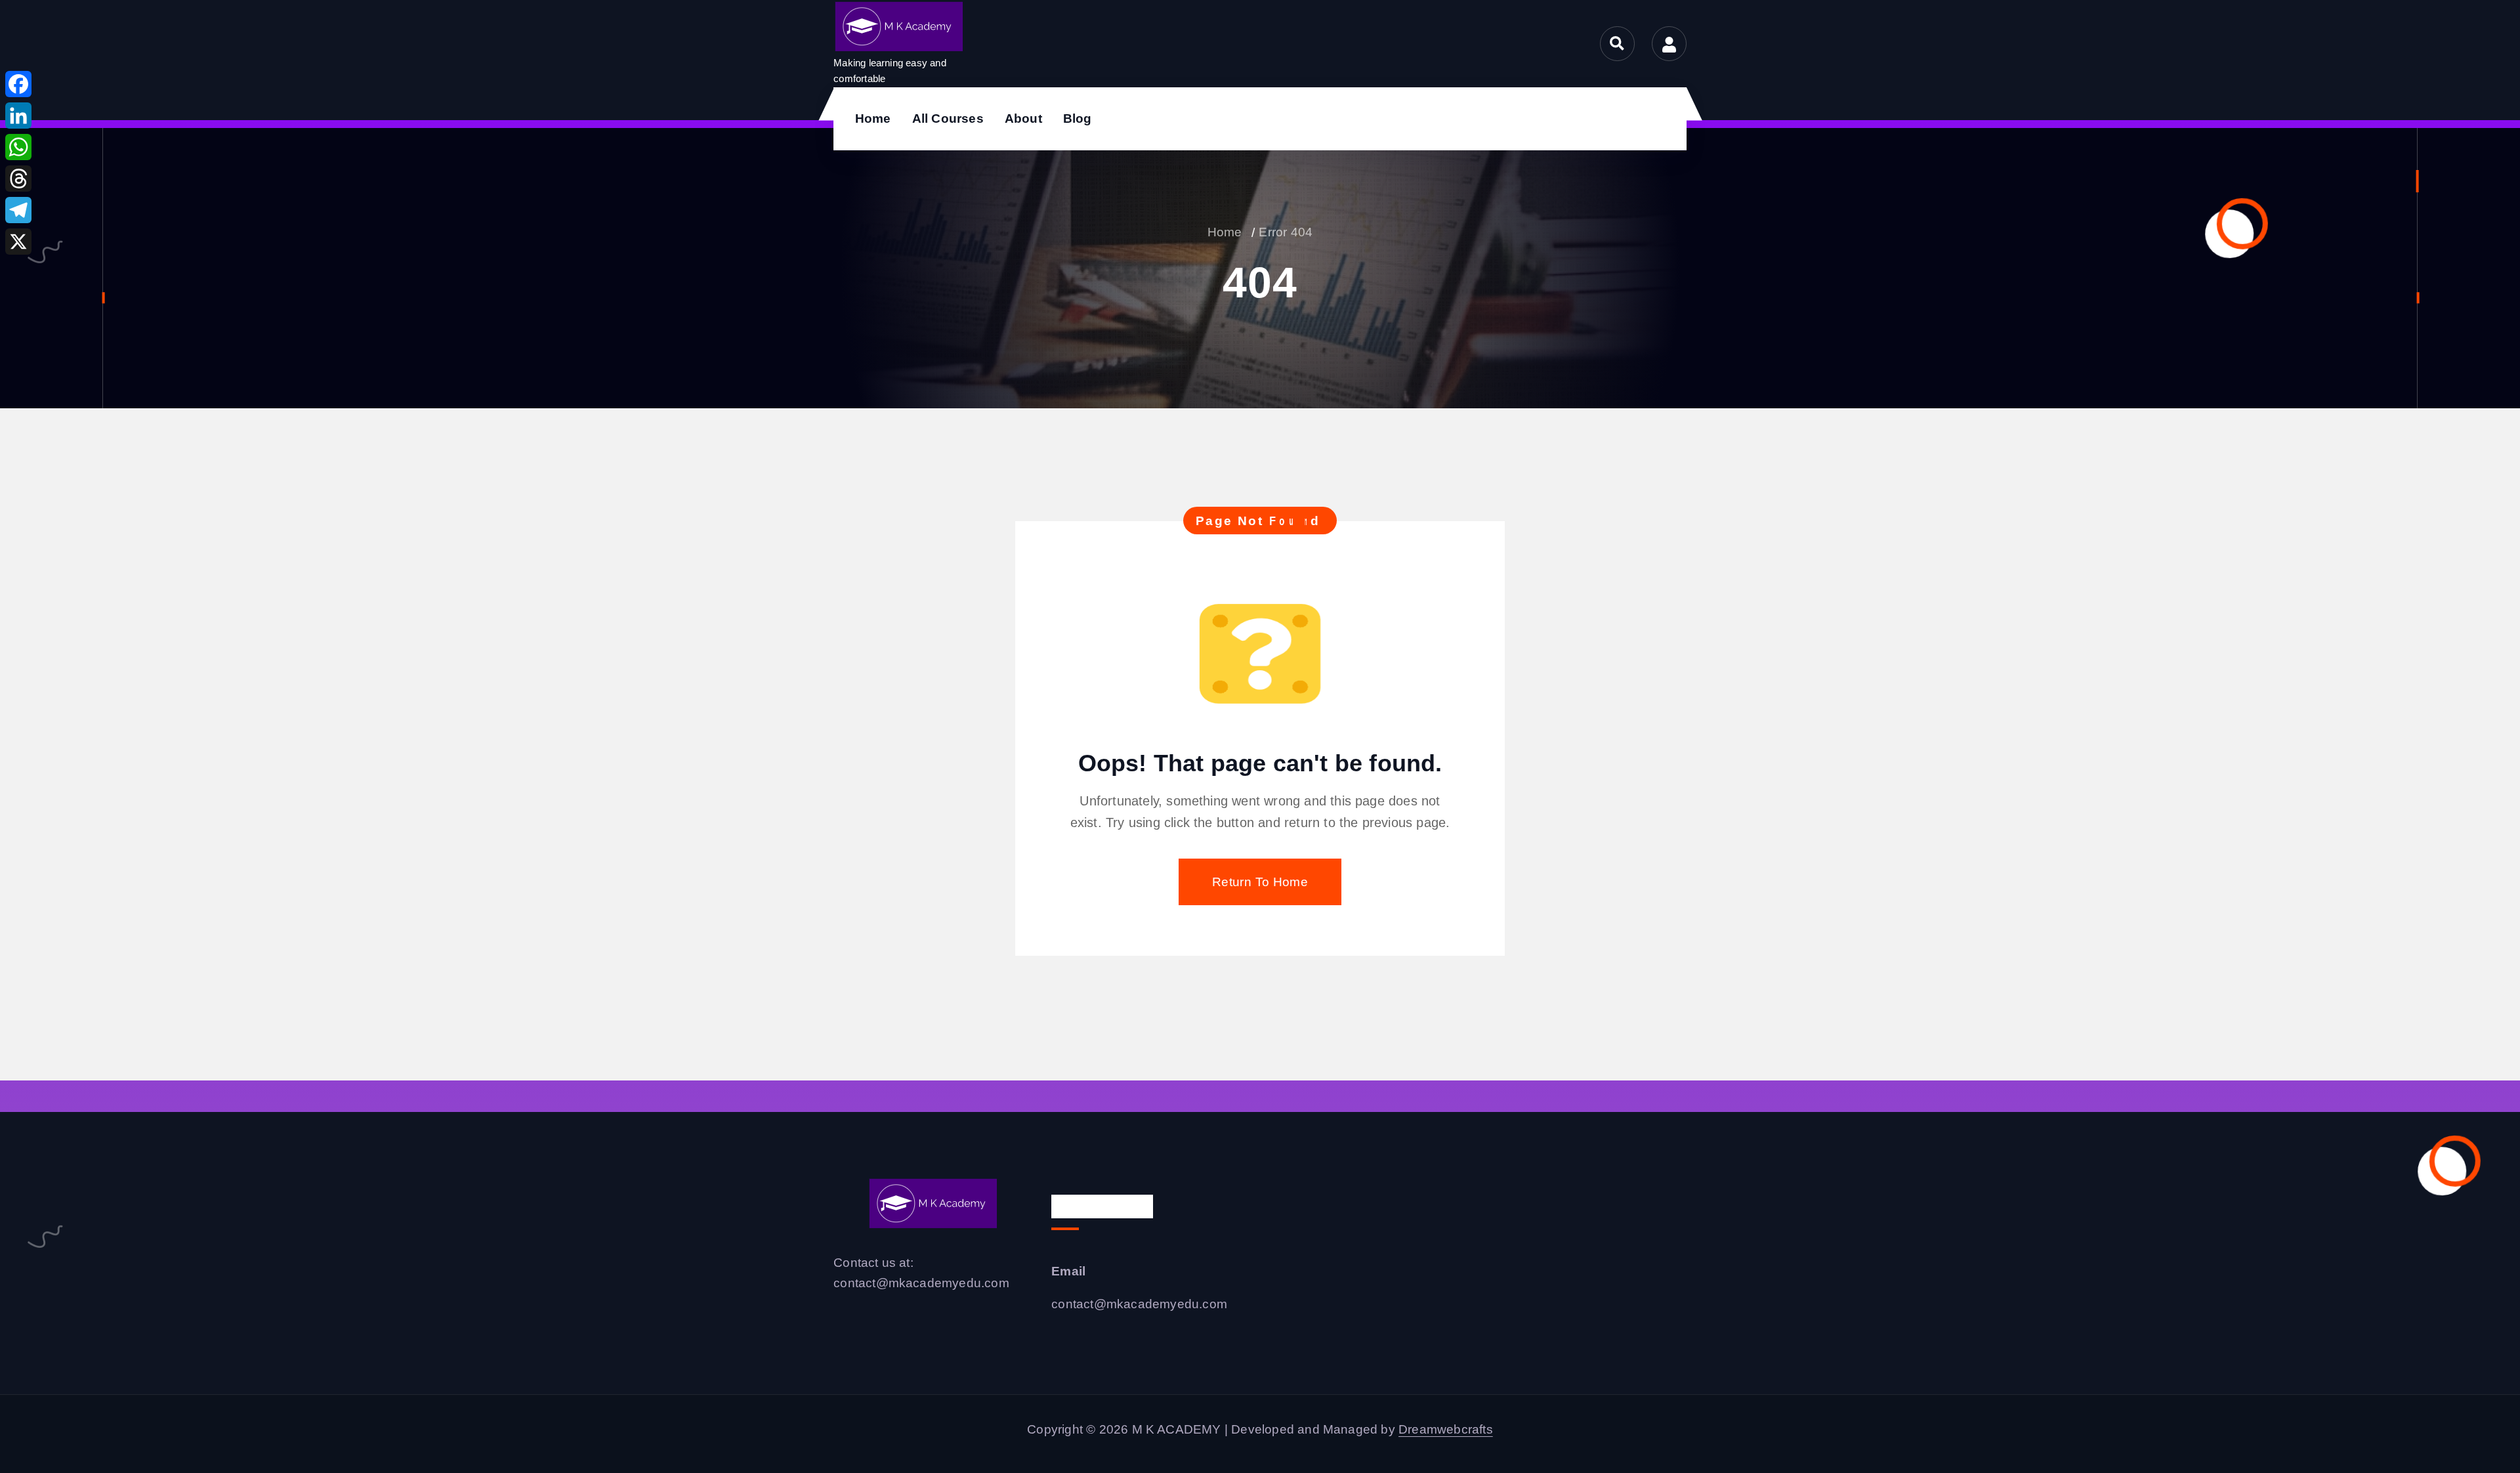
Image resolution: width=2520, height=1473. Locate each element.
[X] (18, 242)
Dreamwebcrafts (1446, 1429)
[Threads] (18, 179)
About (1023, 118)
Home (873, 118)
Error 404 (1286, 232)
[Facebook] (18, 84)
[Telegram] (18, 210)
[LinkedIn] (18, 116)
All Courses (948, 118)
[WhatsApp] (18, 147)
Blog (1078, 118)
